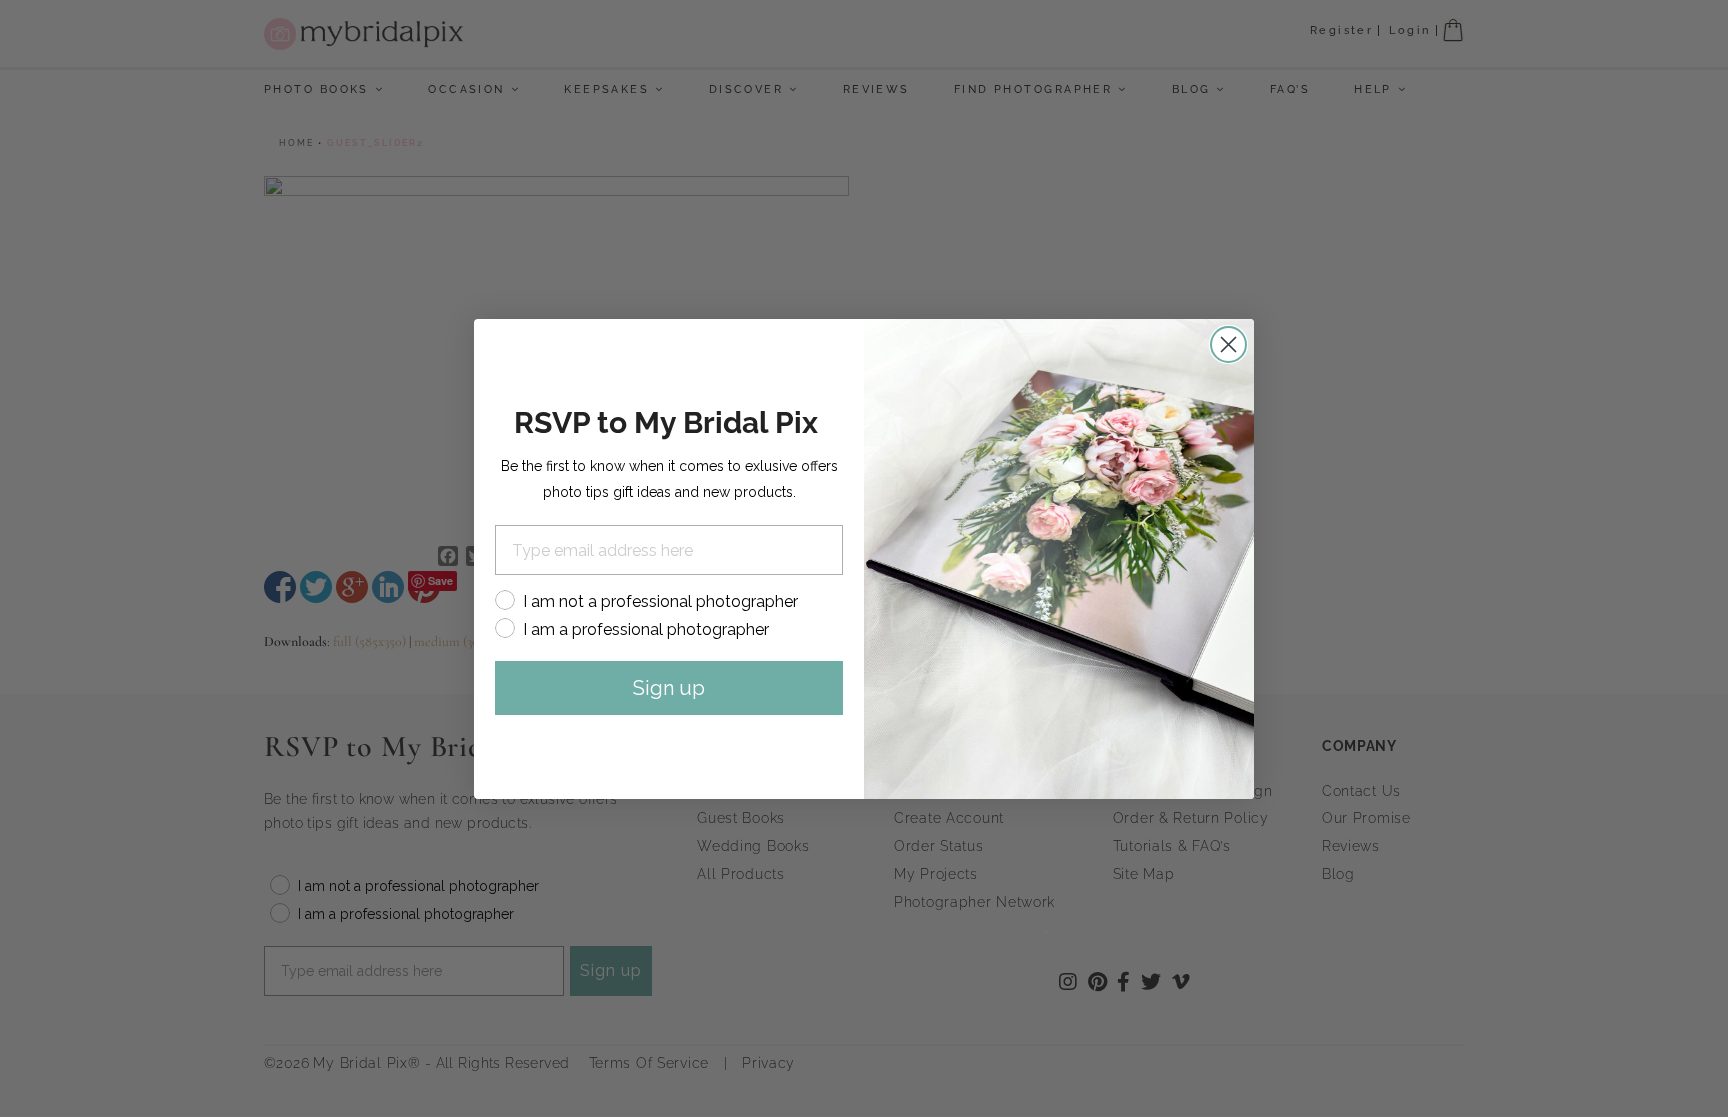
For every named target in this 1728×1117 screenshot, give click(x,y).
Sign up (669, 688)
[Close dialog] (1228, 344)
